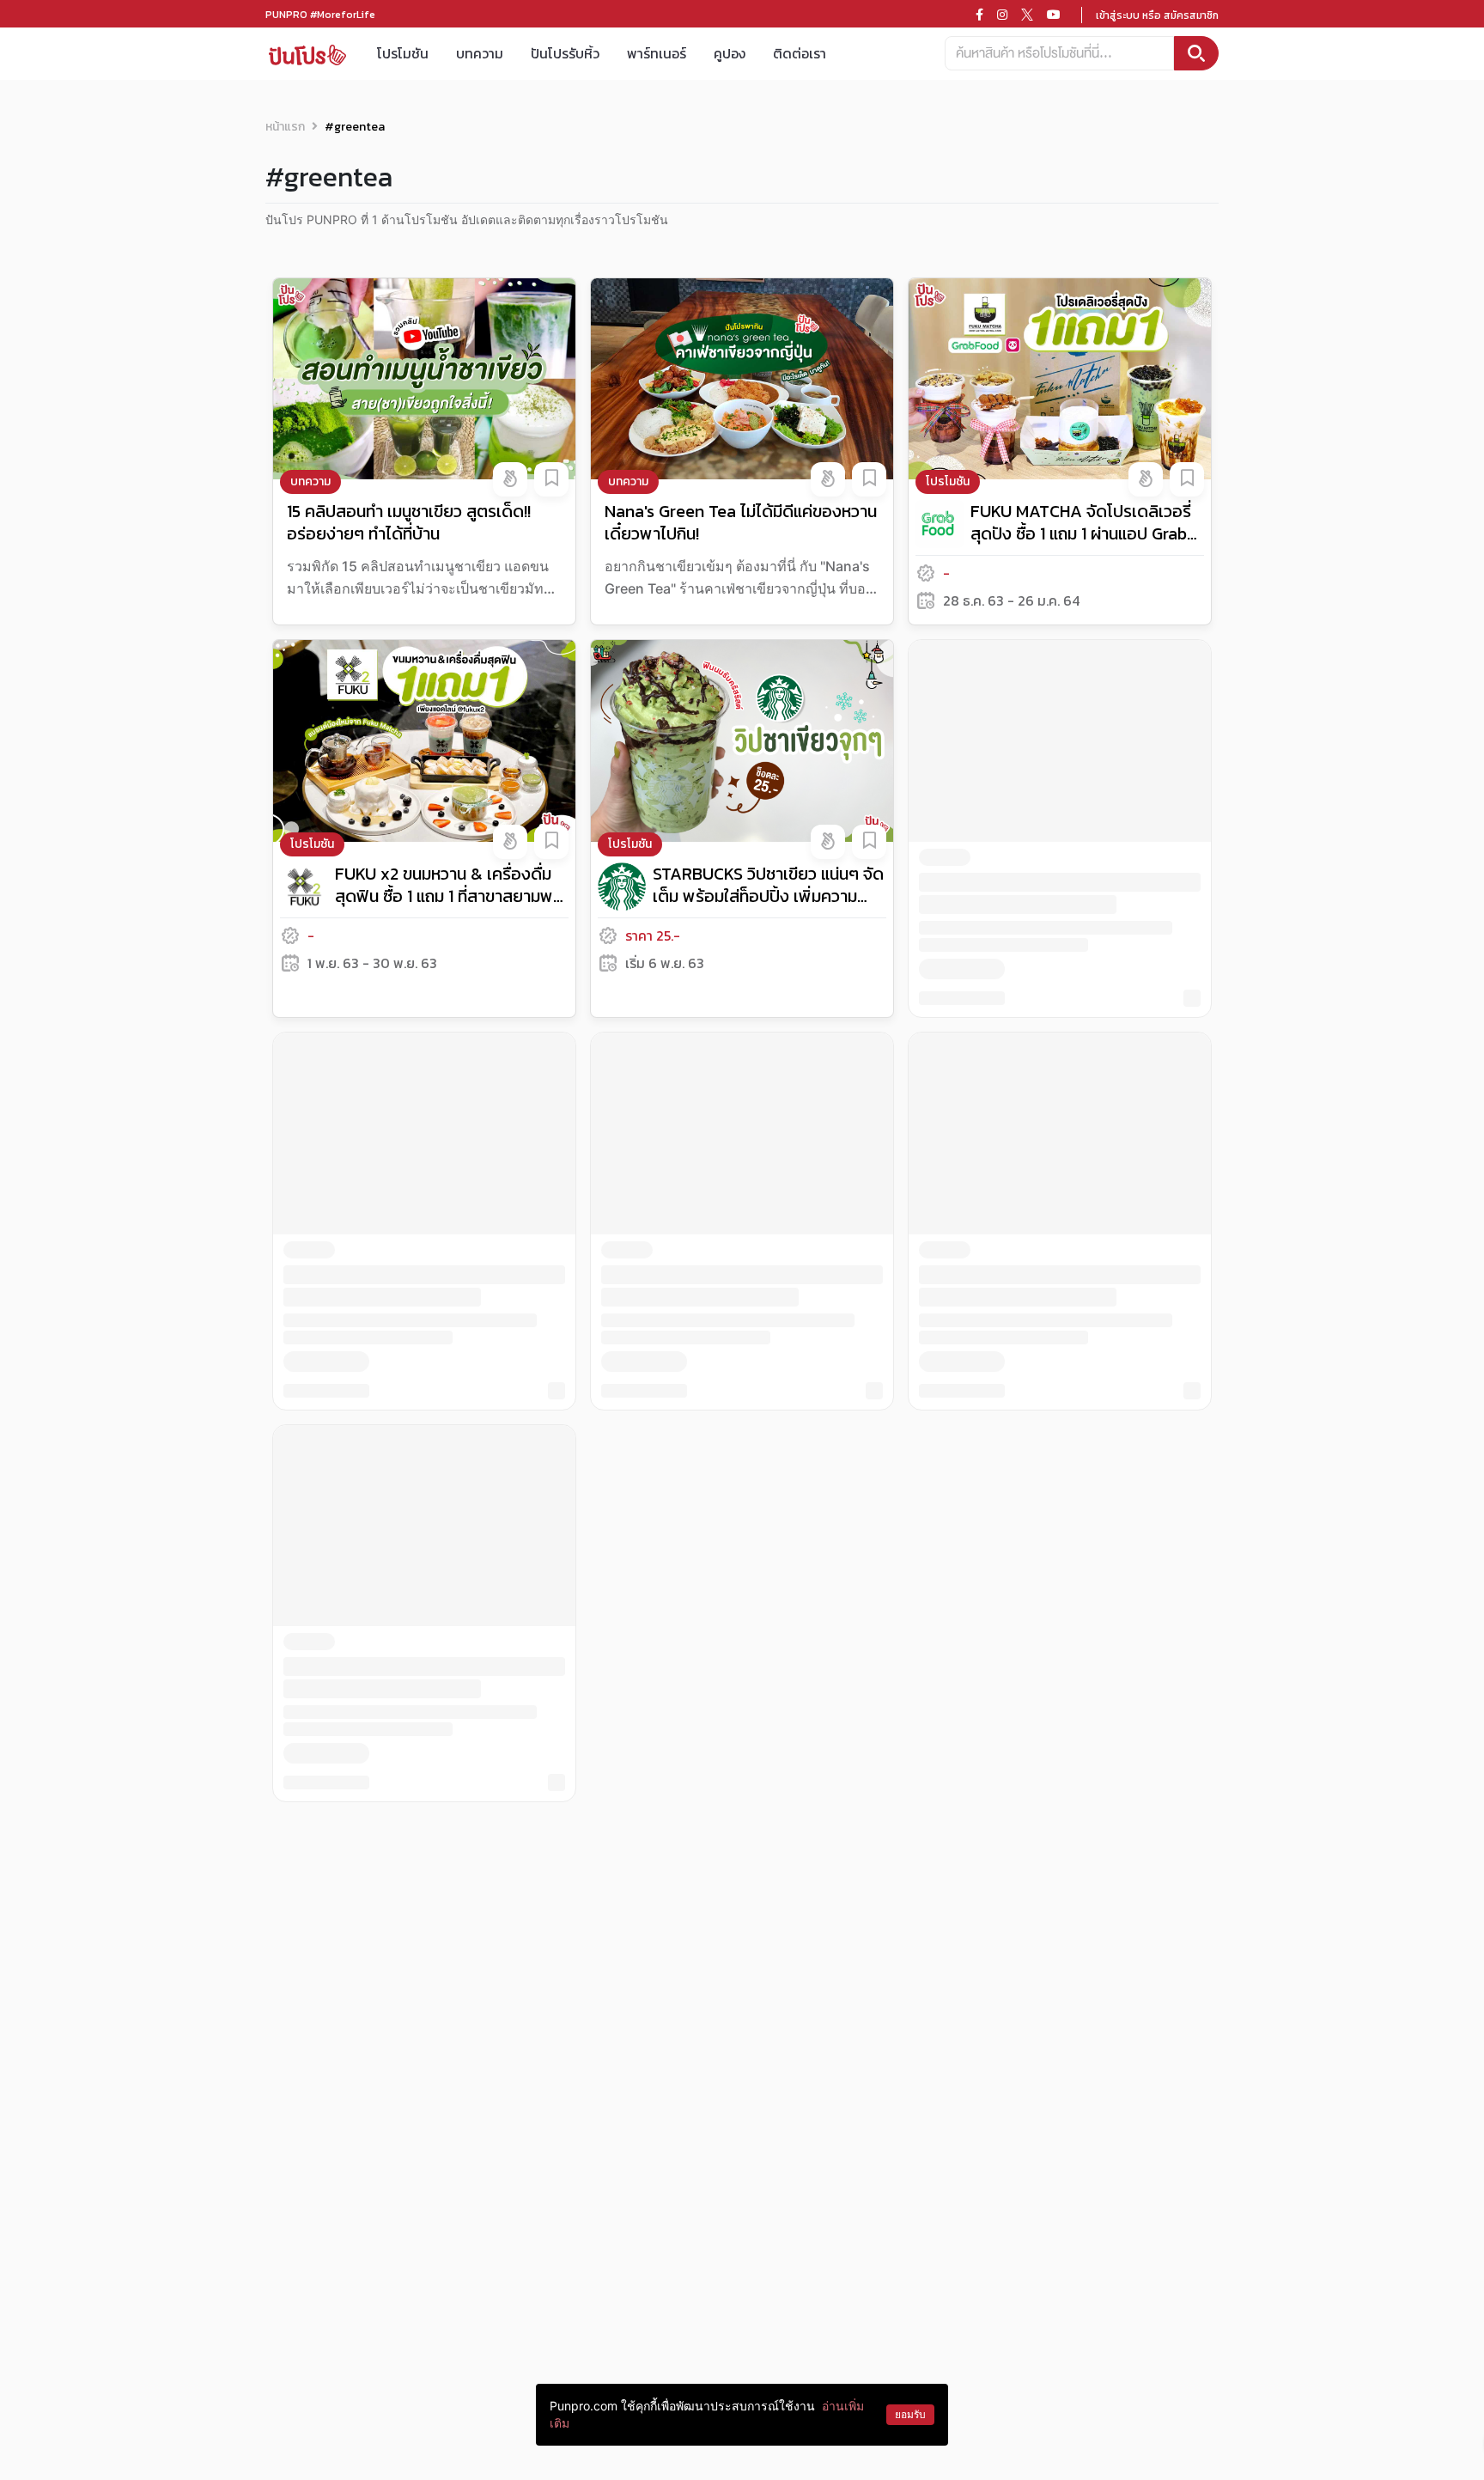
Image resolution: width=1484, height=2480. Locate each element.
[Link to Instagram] (1002, 15)
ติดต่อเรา (800, 53)
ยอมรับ (910, 2414)
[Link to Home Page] (307, 54)
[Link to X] (1027, 15)
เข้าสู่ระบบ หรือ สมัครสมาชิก (1157, 15)
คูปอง (730, 53)
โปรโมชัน (403, 53)
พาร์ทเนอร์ (657, 53)
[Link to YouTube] (1054, 15)
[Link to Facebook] (979, 15)
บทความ (480, 53)
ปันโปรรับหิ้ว (565, 53)
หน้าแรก (285, 127)
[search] (1196, 53)
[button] (510, 479)
